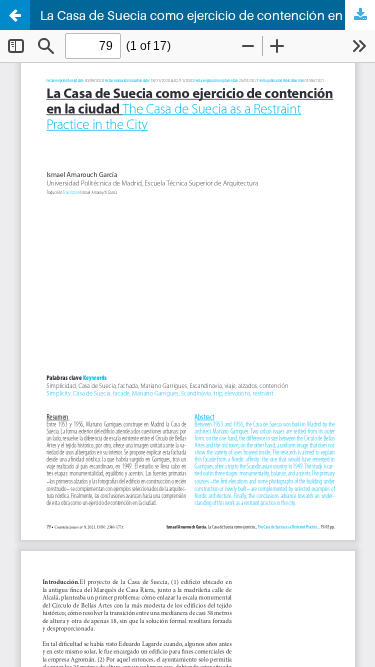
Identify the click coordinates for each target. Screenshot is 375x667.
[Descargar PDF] (360, 15)
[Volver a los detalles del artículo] (15, 15)
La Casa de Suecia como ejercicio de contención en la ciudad (207, 15)
